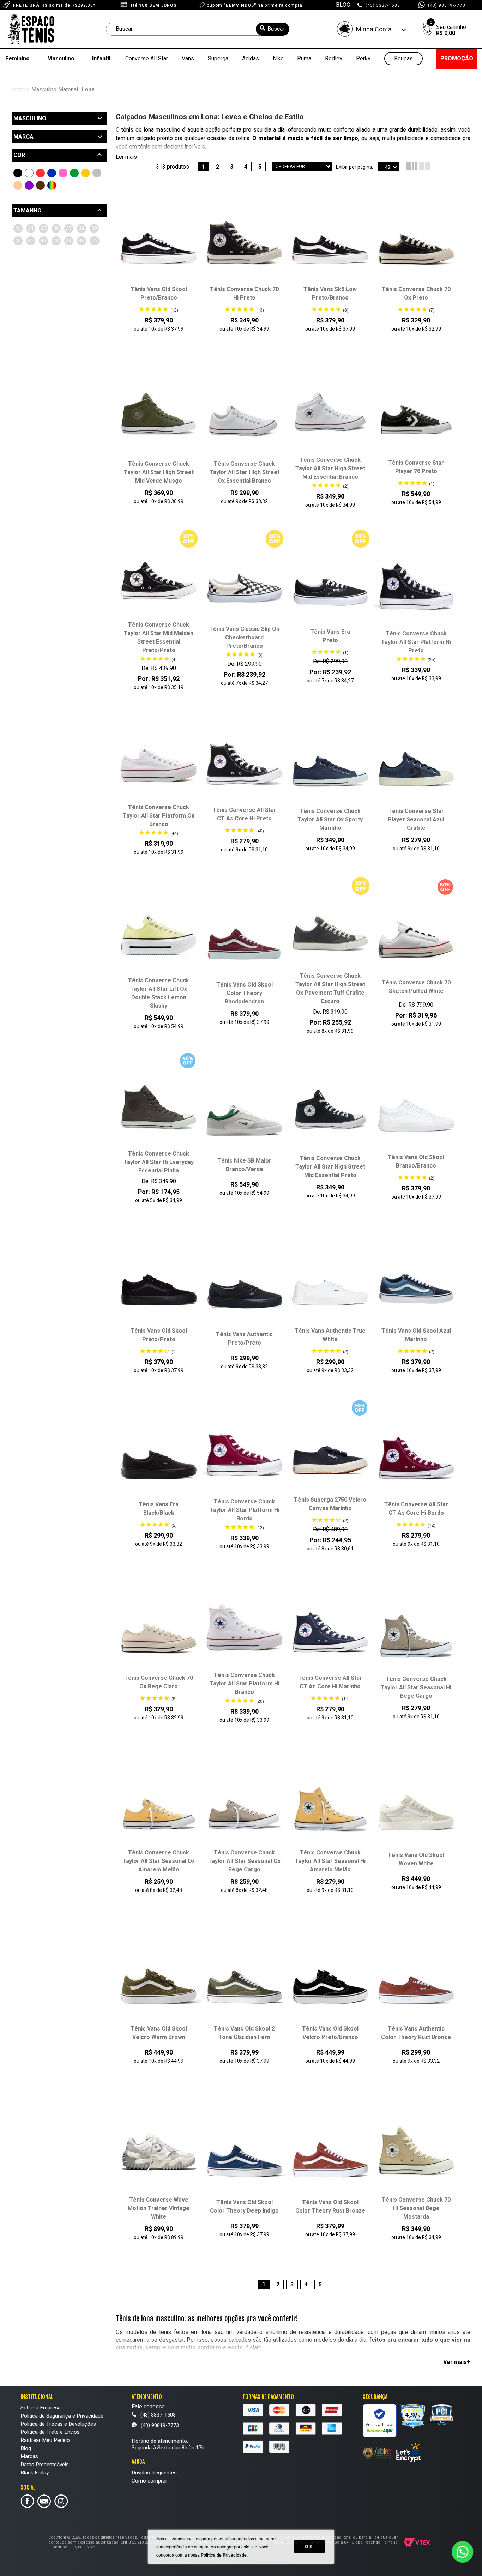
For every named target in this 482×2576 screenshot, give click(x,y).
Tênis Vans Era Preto (330, 636)
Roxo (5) (29, 185)
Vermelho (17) (40, 173)
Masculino (61, 59)
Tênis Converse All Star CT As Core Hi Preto (244, 814)
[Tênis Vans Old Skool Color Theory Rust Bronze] (330, 2155)
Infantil (101, 59)
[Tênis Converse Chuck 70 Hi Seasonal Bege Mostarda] (416, 2152)
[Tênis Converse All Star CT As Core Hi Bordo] (416, 1457)
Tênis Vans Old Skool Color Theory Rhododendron (245, 993)
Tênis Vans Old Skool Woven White (416, 1859)
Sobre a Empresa (41, 2408)
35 (43, 228)
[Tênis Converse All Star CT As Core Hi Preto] (244, 762)
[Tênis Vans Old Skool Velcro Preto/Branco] (330, 1981)
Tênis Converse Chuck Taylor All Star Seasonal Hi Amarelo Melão (330, 1861)
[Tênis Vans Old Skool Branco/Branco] (416, 1110)
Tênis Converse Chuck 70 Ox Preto (416, 294)
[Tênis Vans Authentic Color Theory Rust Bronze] (416, 1981)
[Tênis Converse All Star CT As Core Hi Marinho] (330, 1630)
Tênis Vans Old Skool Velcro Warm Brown (159, 2033)
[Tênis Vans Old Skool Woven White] (416, 1808)
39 (94, 228)
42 (43, 241)
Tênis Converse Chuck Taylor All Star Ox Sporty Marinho (330, 820)
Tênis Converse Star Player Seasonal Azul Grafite (416, 820)
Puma (304, 59)
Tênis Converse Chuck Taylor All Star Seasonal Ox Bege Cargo (244, 1861)
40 (18, 241)
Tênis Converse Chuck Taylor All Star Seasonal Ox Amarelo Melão (159, 1861)
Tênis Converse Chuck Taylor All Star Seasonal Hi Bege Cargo (416, 1688)
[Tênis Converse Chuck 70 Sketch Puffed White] (416, 935)
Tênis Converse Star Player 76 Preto (416, 467)
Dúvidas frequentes (154, 2473)
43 (56, 241)
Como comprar (149, 2481)
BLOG (343, 5)
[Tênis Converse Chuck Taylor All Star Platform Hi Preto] (416, 586)
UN (95, 241)
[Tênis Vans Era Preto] (330, 584)
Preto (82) (18, 173)
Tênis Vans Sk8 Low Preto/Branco (330, 294)
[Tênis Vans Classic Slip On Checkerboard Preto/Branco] (244, 582)
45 (82, 241)
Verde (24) (74, 173)
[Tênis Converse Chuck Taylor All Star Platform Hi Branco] (244, 1628)
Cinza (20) (97, 173)
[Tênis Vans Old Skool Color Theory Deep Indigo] (244, 2155)
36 (56, 228)
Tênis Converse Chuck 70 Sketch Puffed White (416, 987)
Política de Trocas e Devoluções (58, 2424)
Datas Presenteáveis (45, 2465)
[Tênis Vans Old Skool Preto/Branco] (159, 242)
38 (82, 228)
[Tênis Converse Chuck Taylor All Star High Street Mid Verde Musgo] (159, 416)
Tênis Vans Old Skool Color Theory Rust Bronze (330, 2207)
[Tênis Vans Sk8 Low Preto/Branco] (330, 242)
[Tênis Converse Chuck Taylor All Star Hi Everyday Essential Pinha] (159, 1106)
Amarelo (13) (86, 173)
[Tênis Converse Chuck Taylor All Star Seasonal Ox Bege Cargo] (244, 1805)
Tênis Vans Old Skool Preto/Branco (159, 294)
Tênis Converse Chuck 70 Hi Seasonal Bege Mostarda (416, 2208)
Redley (334, 59)
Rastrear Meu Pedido (45, 2440)
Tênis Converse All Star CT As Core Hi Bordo (416, 1509)
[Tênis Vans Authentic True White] (330, 1283)
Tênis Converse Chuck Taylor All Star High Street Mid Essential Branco (330, 469)
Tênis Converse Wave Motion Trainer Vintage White (159, 2208)
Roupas (403, 59)
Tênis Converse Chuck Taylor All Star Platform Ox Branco (159, 816)
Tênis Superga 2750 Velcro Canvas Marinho (330, 1504)
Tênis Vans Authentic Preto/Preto (244, 1339)
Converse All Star (147, 59)
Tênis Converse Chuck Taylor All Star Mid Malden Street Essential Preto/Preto (159, 638)
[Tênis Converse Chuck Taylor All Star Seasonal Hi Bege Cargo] (416, 1631)
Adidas (251, 59)
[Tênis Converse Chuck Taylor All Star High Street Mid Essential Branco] (330, 413)
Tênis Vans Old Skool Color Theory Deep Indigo (244, 2207)
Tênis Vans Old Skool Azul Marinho (416, 1335)
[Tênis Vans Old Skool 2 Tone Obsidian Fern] (244, 1981)
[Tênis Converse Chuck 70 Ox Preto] (416, 242)
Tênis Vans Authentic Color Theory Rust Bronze (416, 2033)
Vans (188, 59)
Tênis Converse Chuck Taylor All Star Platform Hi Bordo (245, 1510)
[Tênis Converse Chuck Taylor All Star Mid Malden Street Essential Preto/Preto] (159, 578)
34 (31, 228)
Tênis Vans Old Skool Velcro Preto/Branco (330, 2033)
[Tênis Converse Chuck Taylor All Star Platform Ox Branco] (159, 760)
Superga (218, 59)
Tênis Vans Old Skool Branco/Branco (416, 1162)
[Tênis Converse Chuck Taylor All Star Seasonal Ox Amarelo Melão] (159, 1805)
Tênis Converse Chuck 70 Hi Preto (244, 294)
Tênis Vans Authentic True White (330, 1335)
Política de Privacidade (224, 2555)
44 (69, 241)
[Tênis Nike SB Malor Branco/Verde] (244, 1114)
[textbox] (198, 29)
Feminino (17, 59)
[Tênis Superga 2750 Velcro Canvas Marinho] (330, 1452)
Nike (278, 59)
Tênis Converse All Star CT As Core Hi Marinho (330, 1682)
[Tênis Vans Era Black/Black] (159, 1457)
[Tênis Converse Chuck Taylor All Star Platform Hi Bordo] (244, 1454)
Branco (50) (29, 173)
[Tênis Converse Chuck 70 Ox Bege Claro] (159, 1630)
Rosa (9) (63, 173)
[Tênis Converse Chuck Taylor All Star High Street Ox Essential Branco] (244, 416)
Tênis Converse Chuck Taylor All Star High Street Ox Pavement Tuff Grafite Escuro (330, 989)
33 (18, 228)
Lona (88, 90)
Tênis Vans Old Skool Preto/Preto (159, 1335)
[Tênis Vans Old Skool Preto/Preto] (159, 1283)
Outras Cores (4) (52, 185)
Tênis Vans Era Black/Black (159, 1509)
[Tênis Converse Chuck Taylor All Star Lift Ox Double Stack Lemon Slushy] (159, 933)
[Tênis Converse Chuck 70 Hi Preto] (244, 242)
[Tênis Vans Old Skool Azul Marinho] (416, 1283)
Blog (26, 2448)
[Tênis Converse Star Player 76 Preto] (416, 415)
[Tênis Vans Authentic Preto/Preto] (244, 1287)
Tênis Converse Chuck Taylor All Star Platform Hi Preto (416, 642)
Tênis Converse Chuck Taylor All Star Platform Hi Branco (245, 1684)
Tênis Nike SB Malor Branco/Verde (244, 1165)
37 (69, 228)
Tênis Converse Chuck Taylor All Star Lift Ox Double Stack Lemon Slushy (159, 993)
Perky (363, 59)
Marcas (29, 2456)
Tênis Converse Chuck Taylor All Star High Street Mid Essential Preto (330, 1167)
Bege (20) (18, 185)
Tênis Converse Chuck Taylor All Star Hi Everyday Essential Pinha (159, 1162)
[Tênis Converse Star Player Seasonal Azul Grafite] (416, 764)
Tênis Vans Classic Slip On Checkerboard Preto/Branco (244, 638)
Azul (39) (52, 173)
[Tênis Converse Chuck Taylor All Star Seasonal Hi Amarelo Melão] (330, 1805)
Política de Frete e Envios (50, 2432)
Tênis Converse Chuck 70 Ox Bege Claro (159, 1682)
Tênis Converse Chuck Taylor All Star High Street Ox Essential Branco (245, 472)
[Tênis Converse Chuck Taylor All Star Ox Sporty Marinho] (330, 764)
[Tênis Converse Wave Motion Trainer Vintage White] (159, 2152)
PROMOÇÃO (457, 59)
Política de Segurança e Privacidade (62, 2416)
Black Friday (35, 2473)
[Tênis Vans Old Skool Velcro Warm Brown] (159, 1981)
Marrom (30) (40, 185)
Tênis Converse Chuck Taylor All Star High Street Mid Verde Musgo (159, 472)
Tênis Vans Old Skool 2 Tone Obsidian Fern (244, 2033)
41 (31, 241)
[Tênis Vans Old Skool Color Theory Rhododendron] (244, 937)
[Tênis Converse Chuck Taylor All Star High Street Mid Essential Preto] (330, 1111)
